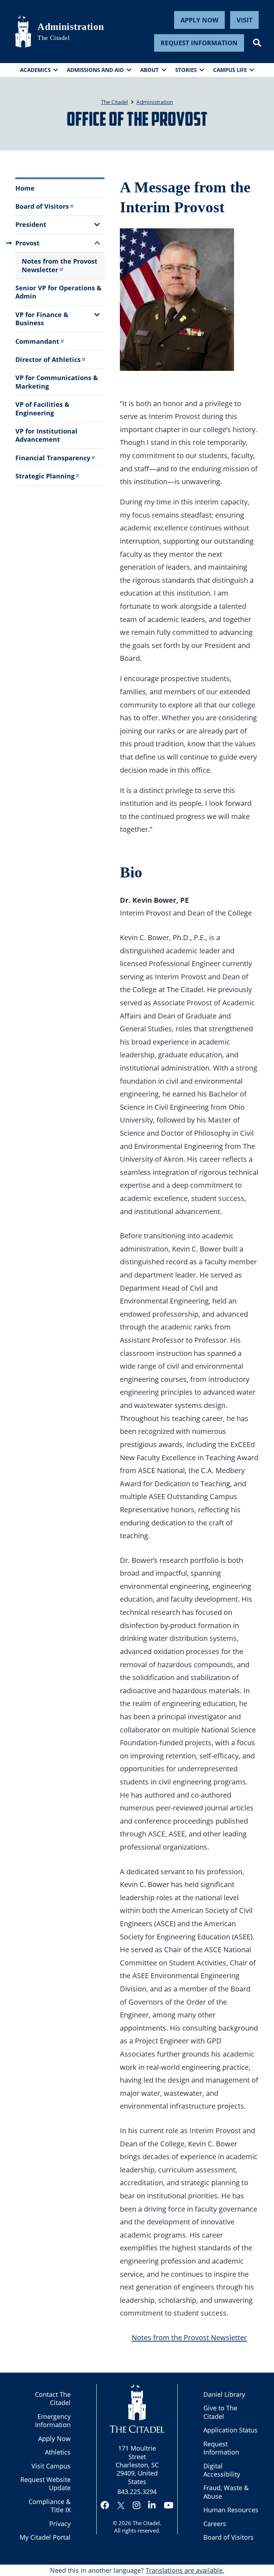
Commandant (37, 341)
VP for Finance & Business (42, 319)
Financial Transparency (53, 458)
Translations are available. (185, 2570)
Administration (71, 27)
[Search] (257, 43)
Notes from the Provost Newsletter (60, 265)
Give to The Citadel (220, 2412)
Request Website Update (45, 2484)
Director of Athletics (48, 359)
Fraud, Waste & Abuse (226, 2492)
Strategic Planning (45, 476)
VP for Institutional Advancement (46, 435)
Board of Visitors (42, 206)
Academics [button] (35, 70)
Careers (215, 2524)
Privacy (60, 2524)
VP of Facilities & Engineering (42, 408)
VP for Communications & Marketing (57, 382)
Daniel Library (224, 2394)
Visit (244, 20)
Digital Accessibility (222, 2470)
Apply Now (199, 20)
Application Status (230, 2430)
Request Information (199, 43)
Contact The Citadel (53, 2398)
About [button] (149, 70)
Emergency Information (53, 2420)
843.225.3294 (137, 2492)
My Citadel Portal (45, 2537)
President (31, 224)
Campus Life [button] (230, 70)
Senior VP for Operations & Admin (59, 292)
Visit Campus (51, 2466)
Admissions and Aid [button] (95, 70)
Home (25, 188)
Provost (27, 243)
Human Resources (231, 2510)
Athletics (58, 2452)
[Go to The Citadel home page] (23, 31)
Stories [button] (186, 70)
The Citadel (146, 2523)
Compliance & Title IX (50, 2506)
